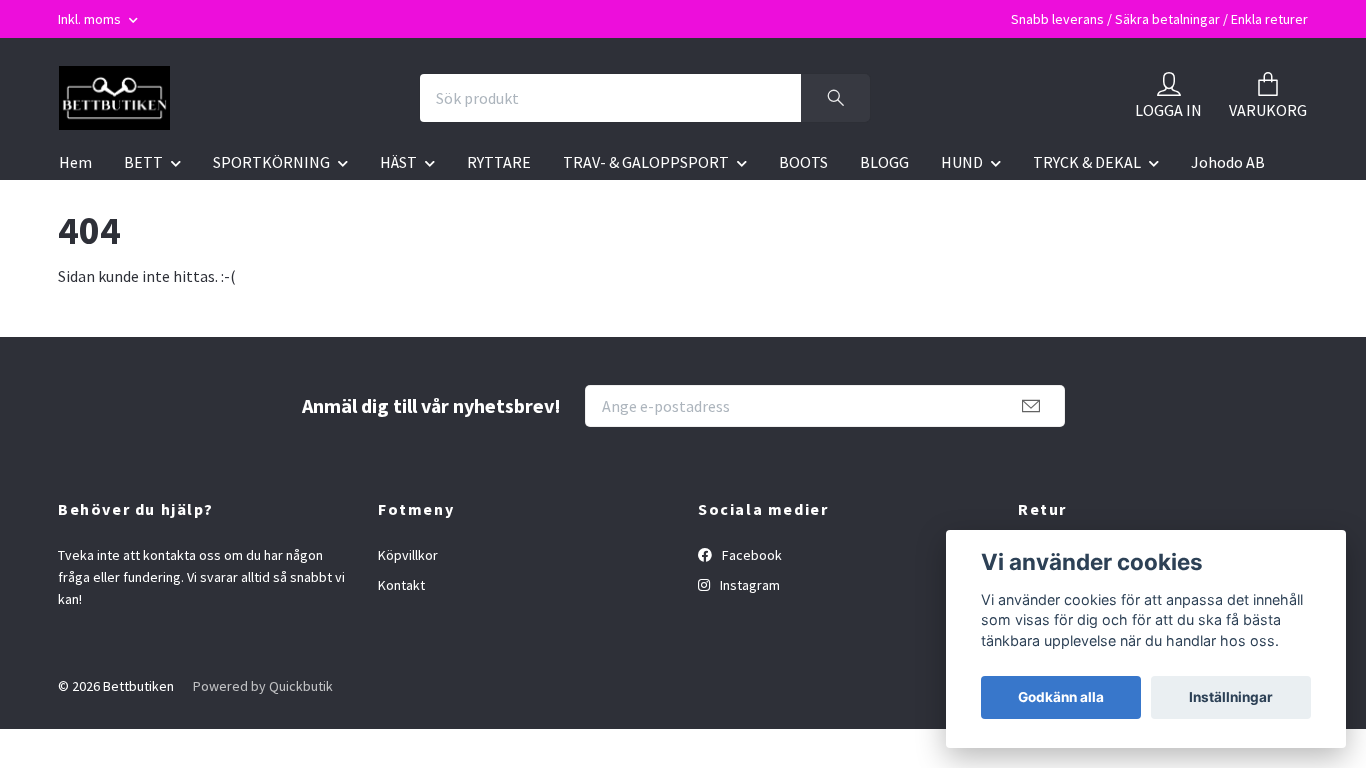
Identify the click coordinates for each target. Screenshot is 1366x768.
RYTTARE (499, 162)
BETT (143, 162)
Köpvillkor (408, 555)
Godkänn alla (1061, 697)
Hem (75, 162)
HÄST (398, 162)
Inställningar (1231, 697)
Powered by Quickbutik (263, 686)
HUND (962, 162)
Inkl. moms (91, 19)
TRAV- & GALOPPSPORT (646, 162)
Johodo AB (1228, 162)
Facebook (750, 555)
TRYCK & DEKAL (1087, 162)
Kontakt (401, 585)
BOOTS (803, 162)
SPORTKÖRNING (271, 162)
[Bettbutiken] (114, 98)
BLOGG (884, 162)
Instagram (748, 585)
